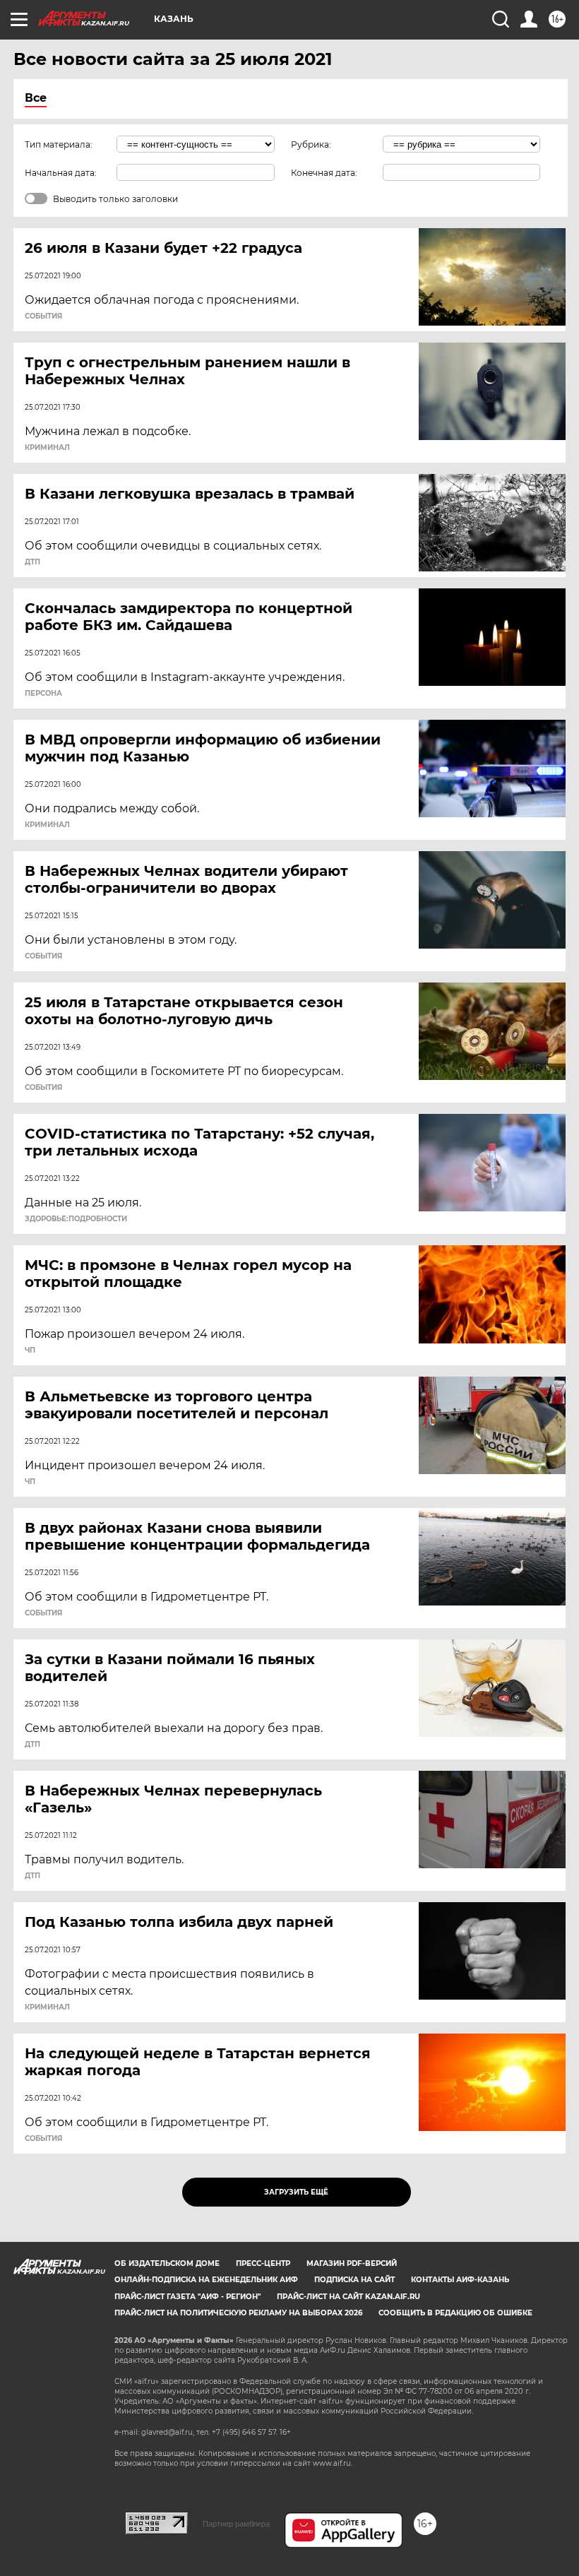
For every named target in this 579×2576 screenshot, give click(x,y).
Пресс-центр (263, 2263)
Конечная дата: (324, 173)
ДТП (32, 562)
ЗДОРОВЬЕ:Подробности (76, 1219)
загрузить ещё (296, 2192)
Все (36, 98)
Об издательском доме (167, 2263)
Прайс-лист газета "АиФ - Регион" (187, 2297)
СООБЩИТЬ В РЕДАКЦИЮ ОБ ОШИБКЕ (455, 2313)
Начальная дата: (61, 173)
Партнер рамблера (236, 2524)
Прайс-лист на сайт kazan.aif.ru (348, 2297)
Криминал (47, 448)
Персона (43, 694)
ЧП (30, 1351)
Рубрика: (311, 144)
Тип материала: (59, 144)
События (43, 316)
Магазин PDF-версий (352, 2263)
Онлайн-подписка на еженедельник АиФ (206, 2280)
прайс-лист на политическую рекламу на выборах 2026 (238, 2313)
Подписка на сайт (354, 2280)
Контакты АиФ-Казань (460, 2280)
